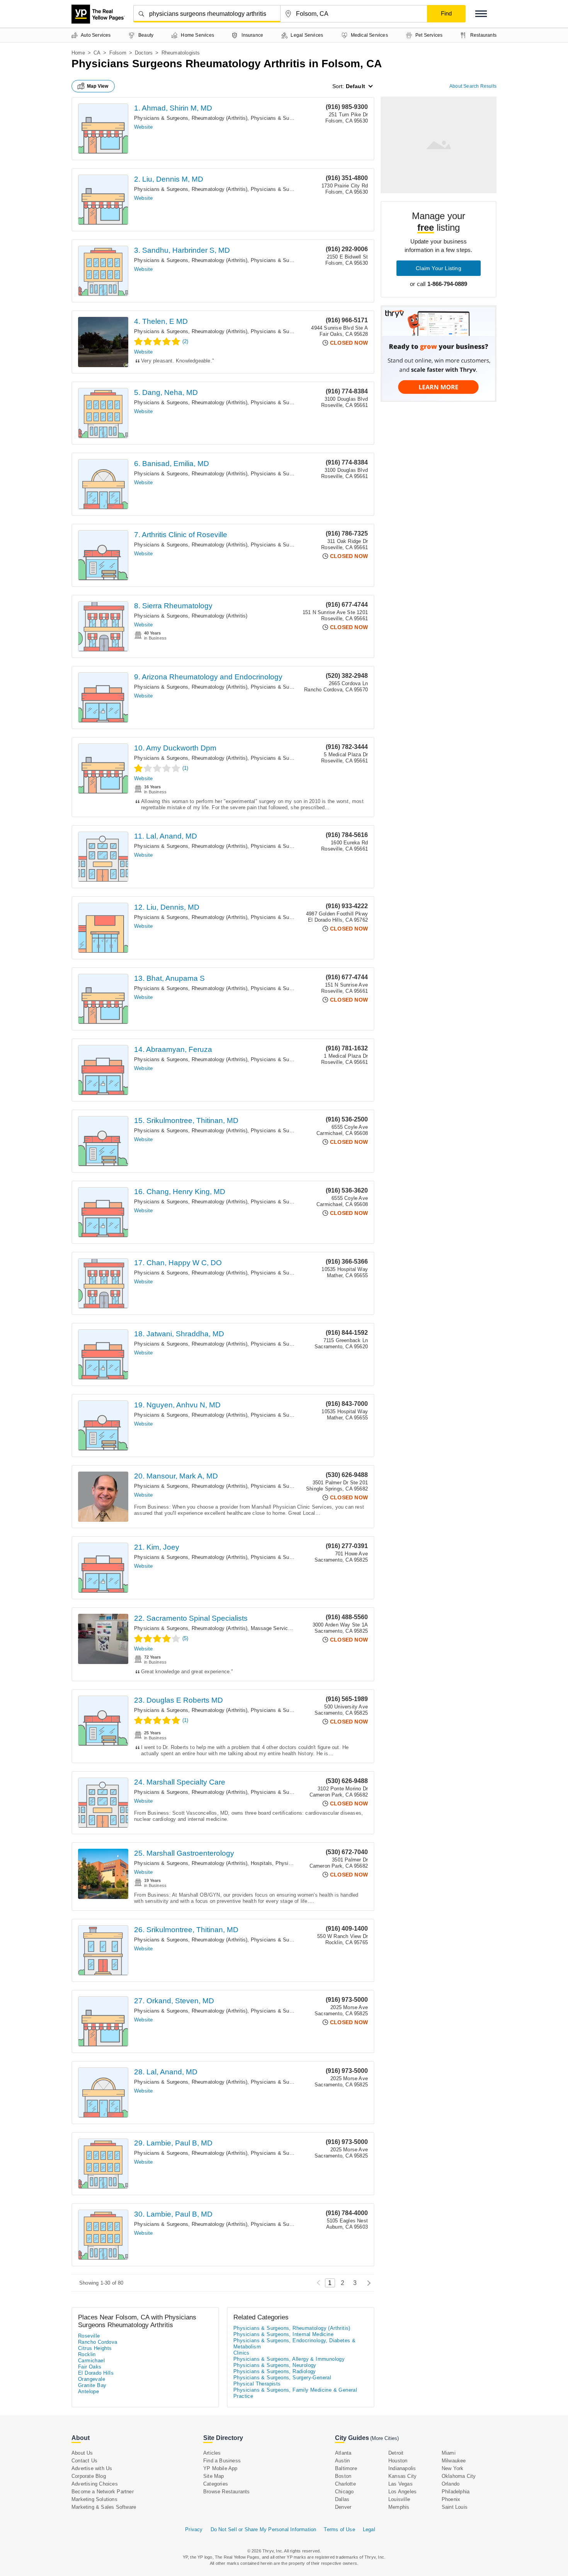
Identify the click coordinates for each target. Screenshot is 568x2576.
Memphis (399, 2507)
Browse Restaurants (227, 2492)
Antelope (88, 2391)
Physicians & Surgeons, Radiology (275, 2371)
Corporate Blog (89, 2476)
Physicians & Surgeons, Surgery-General (282, 2378)
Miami (449, 2453)
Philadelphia (456, 2492)
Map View (98, 86)
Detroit (396, 2453)
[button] (481, 14)
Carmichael (91, 2361)
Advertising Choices (95, 2484)
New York (453, 2468)
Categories (216, 2484)
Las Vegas (400, 2484)
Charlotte (345, 2484)
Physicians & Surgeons (278, 118)
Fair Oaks (90, 2367)
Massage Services (272, 1628)
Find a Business (222, 2461)
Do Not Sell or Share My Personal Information (264, 2529)
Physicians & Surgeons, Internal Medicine (283, 2334)
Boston (343, 2476)
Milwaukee (454, 2461)
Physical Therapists (257, 2384)
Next (367, 2283)
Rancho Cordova (98, 2342)
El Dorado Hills (96, 2373)
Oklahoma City (459, 2476)
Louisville (399, 2499)
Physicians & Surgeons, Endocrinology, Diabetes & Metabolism (294, 2344)
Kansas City (402, 2476)
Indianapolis (402, 2468)
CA (97, 53)
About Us (82, 2453)
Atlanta (343, 2453)
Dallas (342, 2499)
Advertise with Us (92, 2468)
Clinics (241, 2353)
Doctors (144, 53)
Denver (343, 2507)
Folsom (118, 53)
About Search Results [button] (473, 86)
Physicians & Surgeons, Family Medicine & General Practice (295, 2393)
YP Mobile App (220, 2468)
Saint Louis (455, 2507)
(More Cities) (384, 2438)
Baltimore (346, 2468)
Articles (212, 2453)
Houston (398, 2461)
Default (355, 86)
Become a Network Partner (103, 2492)
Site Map (214, 2476)
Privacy (194, 2529)
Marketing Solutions (94, 2499)
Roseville (89, 2336)
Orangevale (92, 2379)
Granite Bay (92, 2385)
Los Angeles (402, 2492)
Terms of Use (339, 2529)
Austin (342, 2461)
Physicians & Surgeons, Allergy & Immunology (289, 2359)
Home (78, 53)
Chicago (344, 2492)
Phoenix (451, 2499)
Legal (369, 2529)
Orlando (451, 2484)
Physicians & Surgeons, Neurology (275, 2365)
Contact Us (84, 2461)
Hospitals (262, 1863)
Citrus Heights (95, 2348)
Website (143, 127)
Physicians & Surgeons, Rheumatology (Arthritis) (191, 118)
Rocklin (87, 2354)
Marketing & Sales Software (104, 2507)
